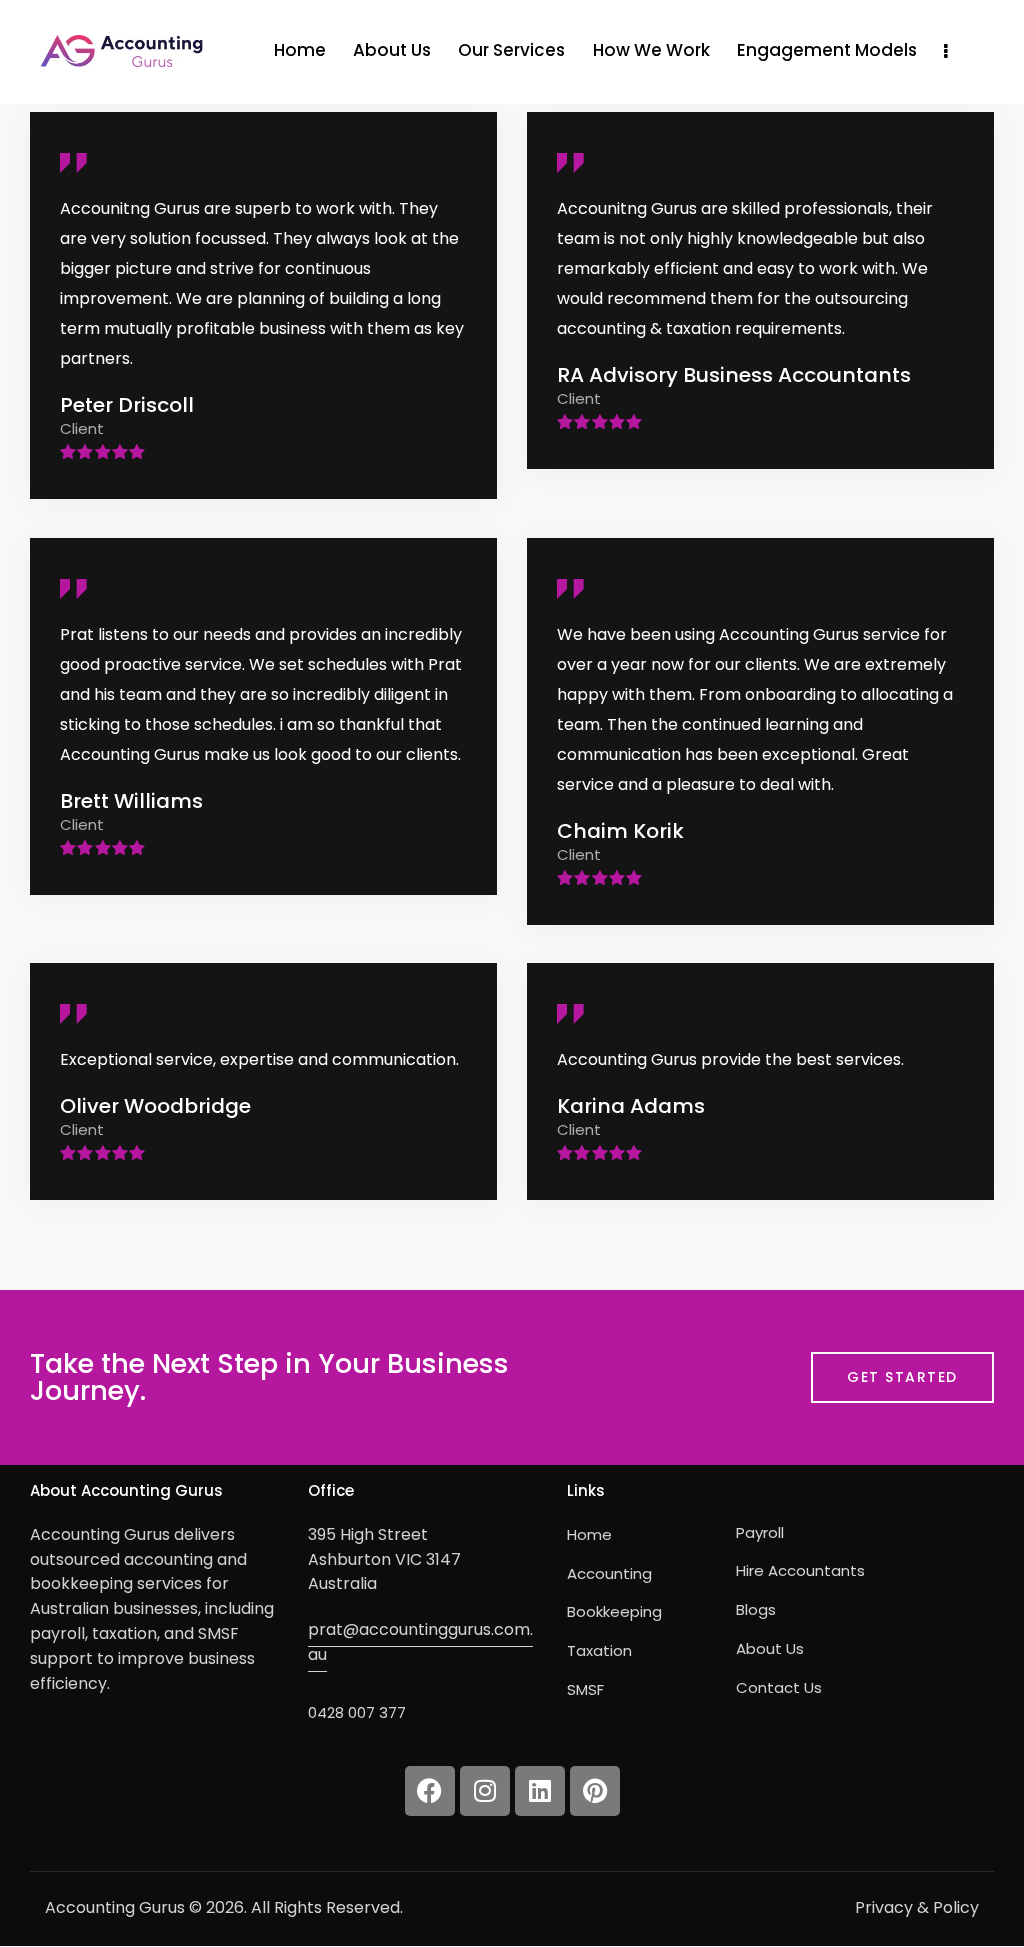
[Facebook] (430, 1791)
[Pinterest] (595, 1791)
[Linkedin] (540, 1791)
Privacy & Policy (917, 1907)
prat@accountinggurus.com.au (420, 1642)
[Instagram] (485, 1791)
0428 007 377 (357, 1712)
